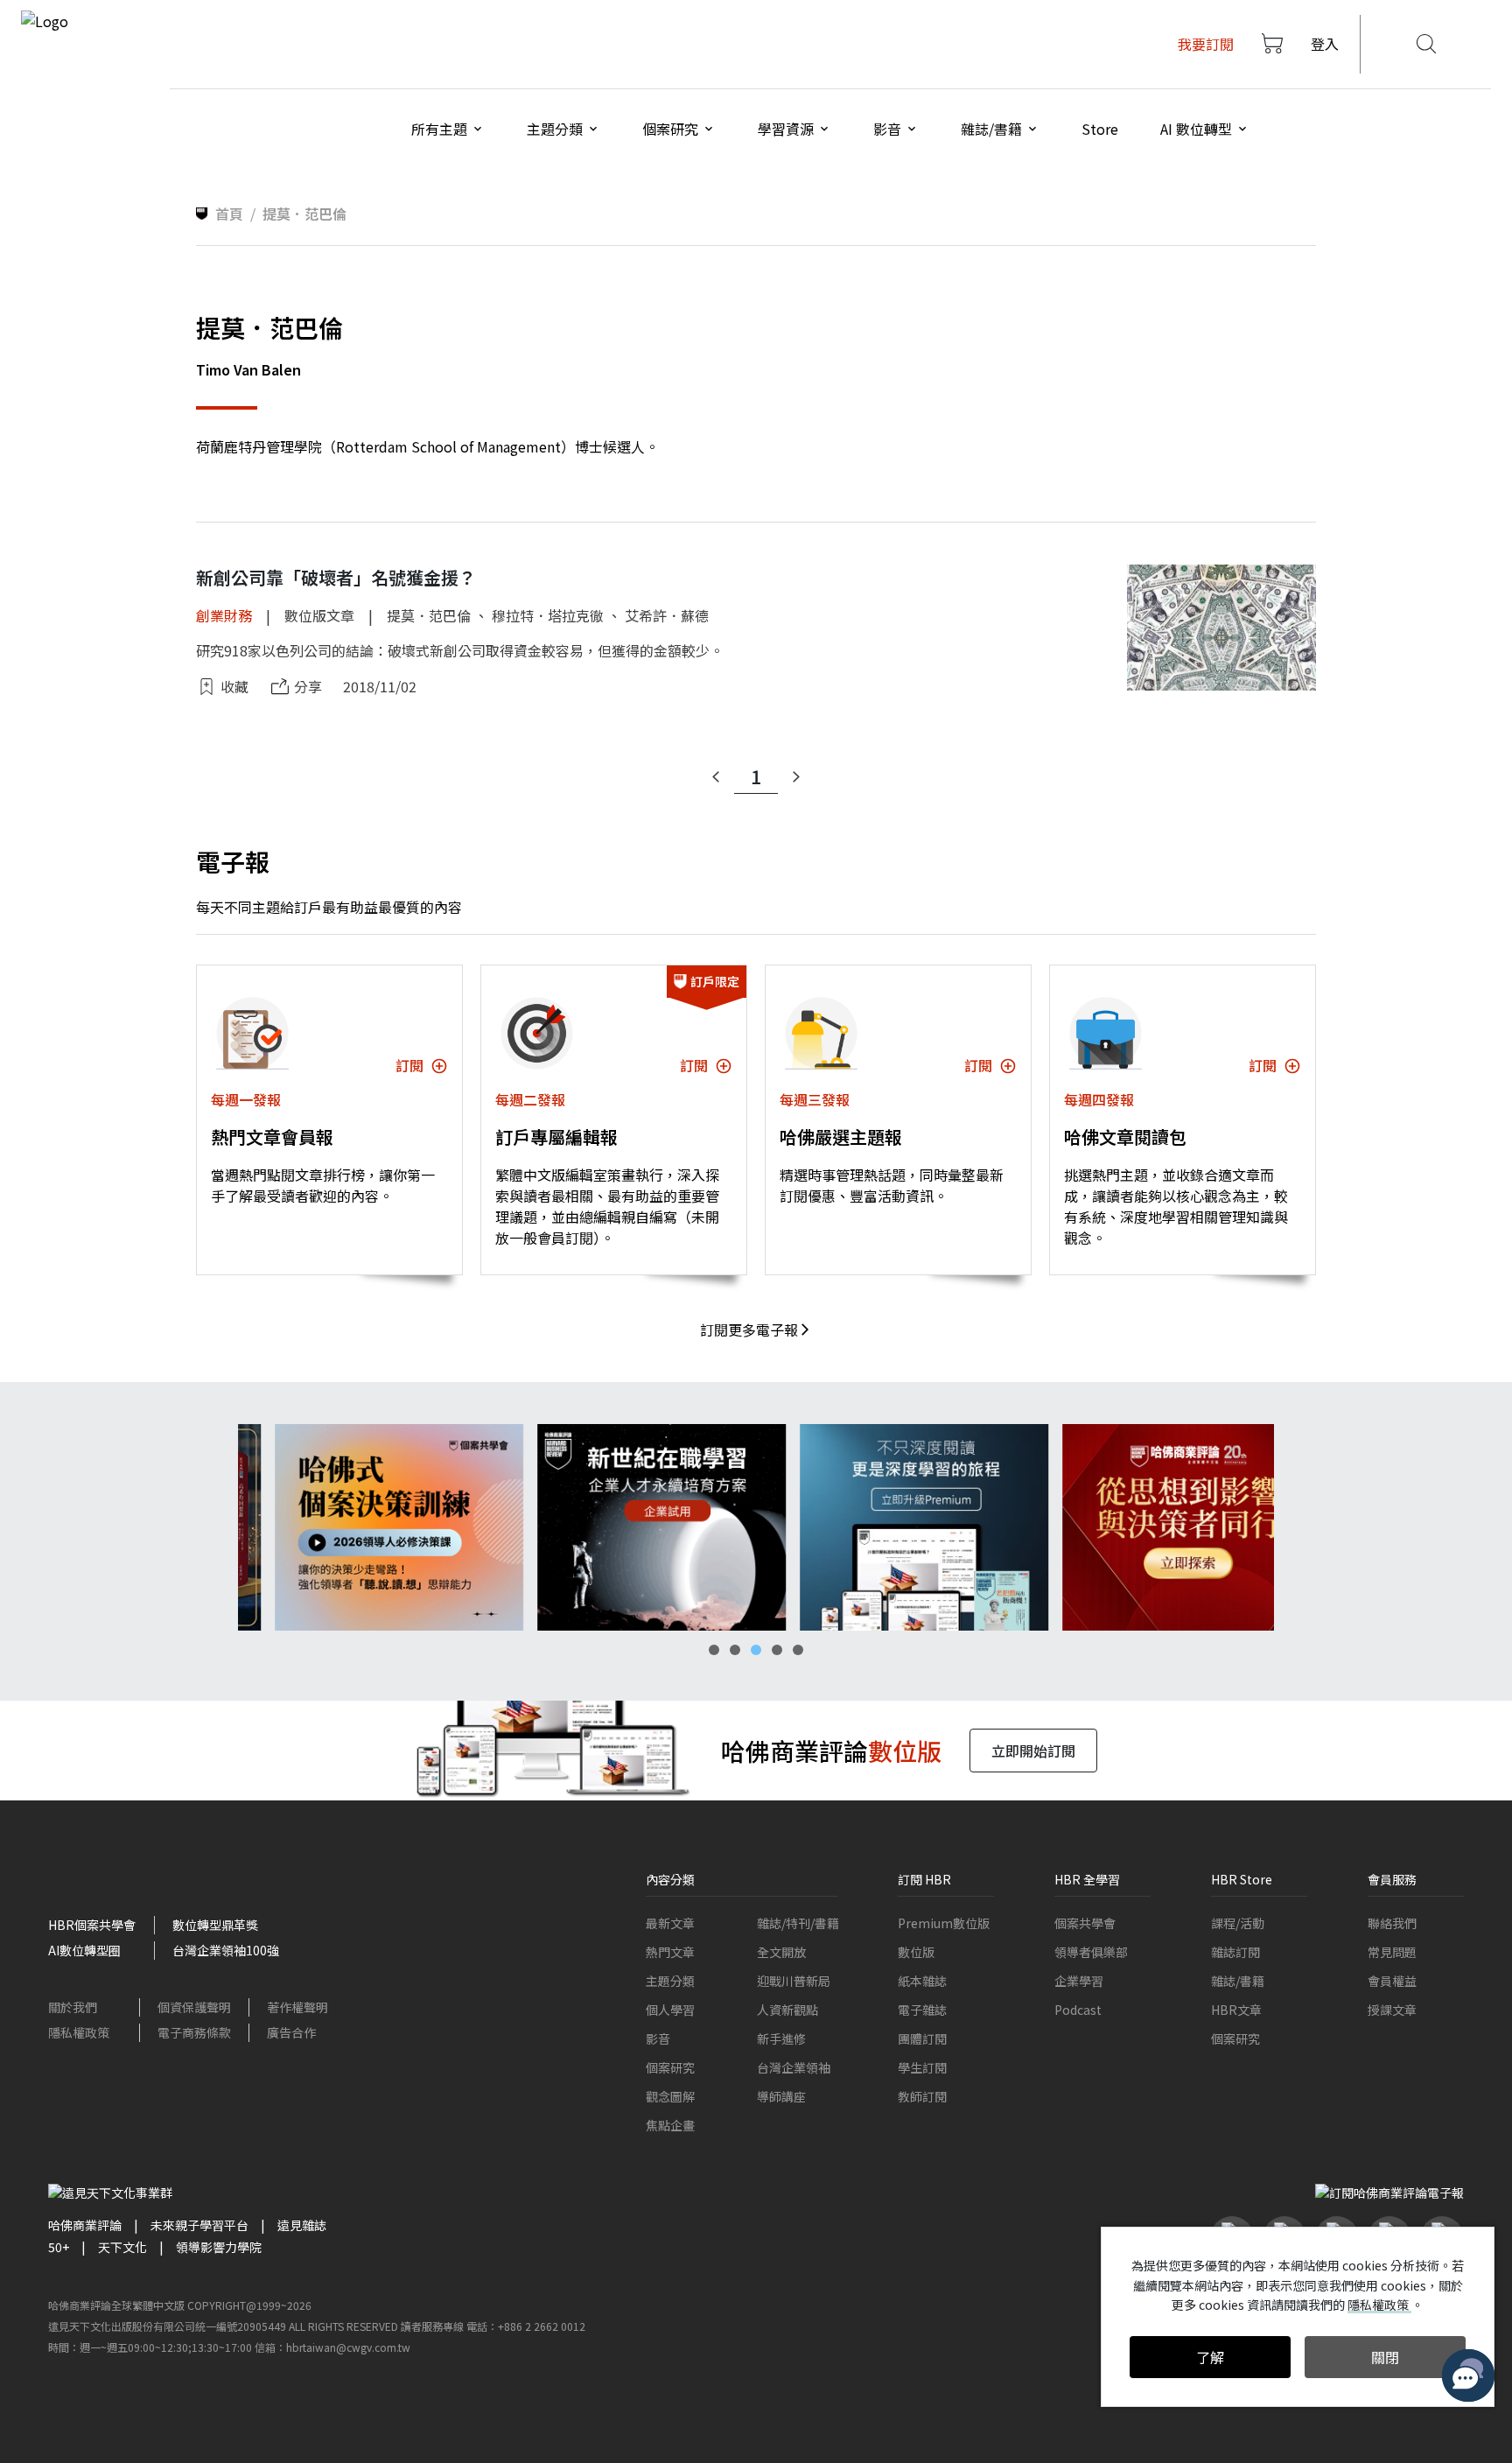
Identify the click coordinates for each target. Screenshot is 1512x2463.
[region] (756, 1528)
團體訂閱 (922, 2038)
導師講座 (781, 2096)
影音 (658, 2038)
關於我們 (73, 2007)
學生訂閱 (922, 2067)
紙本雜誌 (922, 1981)
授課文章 (1392, 2010)
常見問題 (1392, 1952)
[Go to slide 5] (798, 1650)
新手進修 (781, 2038)
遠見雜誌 (302, 2225)
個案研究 (670, 2067)
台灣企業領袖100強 (226, 1950)
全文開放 (781, 1952)
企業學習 (1079, 1981)
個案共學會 (1085, 1923)
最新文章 (670, 1923)
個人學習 (670, 2010)
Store (1100, 129)
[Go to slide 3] (756, 1650)
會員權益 (1392, 1981)
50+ (59, 2247)
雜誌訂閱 (1235, 1952)
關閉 (1385, 2357)
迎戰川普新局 (794, 1981)
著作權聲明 (297, 2007)
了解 (1210, 2357)
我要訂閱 (1206, 44)
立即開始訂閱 (1033, 1751)
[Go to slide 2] (735, 1650)
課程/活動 (1238, 1923)
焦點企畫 (670, 2125)
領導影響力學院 (219, 2247)
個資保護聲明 (194, 2007)
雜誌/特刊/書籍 (798, 1923)
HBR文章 (1236, 2010)
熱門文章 (670, 1952)
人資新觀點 (787, 2010)
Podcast (1078, 2010)
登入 (1325, 44)
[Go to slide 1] (714, 1650)
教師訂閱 (922, 2096)
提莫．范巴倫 (429, 615)
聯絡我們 (1392, 1923)
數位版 (916, 1952)
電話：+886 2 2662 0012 (526, 2326)
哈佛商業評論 (85, 2225)
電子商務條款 (194, 2032)
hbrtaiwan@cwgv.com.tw (348, 2347)
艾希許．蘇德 (667, 615)
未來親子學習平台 (199, 2225)
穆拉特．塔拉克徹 (548, 615)
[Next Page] (796, 777)
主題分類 (670, 1981)
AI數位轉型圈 (84, 1950)
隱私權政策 (79, 2032)
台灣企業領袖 (794, 2067)
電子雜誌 (922, 2010)
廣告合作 (291, 2032)
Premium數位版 (944, 1923)
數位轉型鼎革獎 (215, 1925)
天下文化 (122, 2247)
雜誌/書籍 (1238, 1981)
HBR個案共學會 (92, 1925)
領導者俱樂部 (1091, 1952)
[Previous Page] (716, 777)
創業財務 (224, 615)
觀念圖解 (670, 2096)
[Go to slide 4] (777, 1650)
